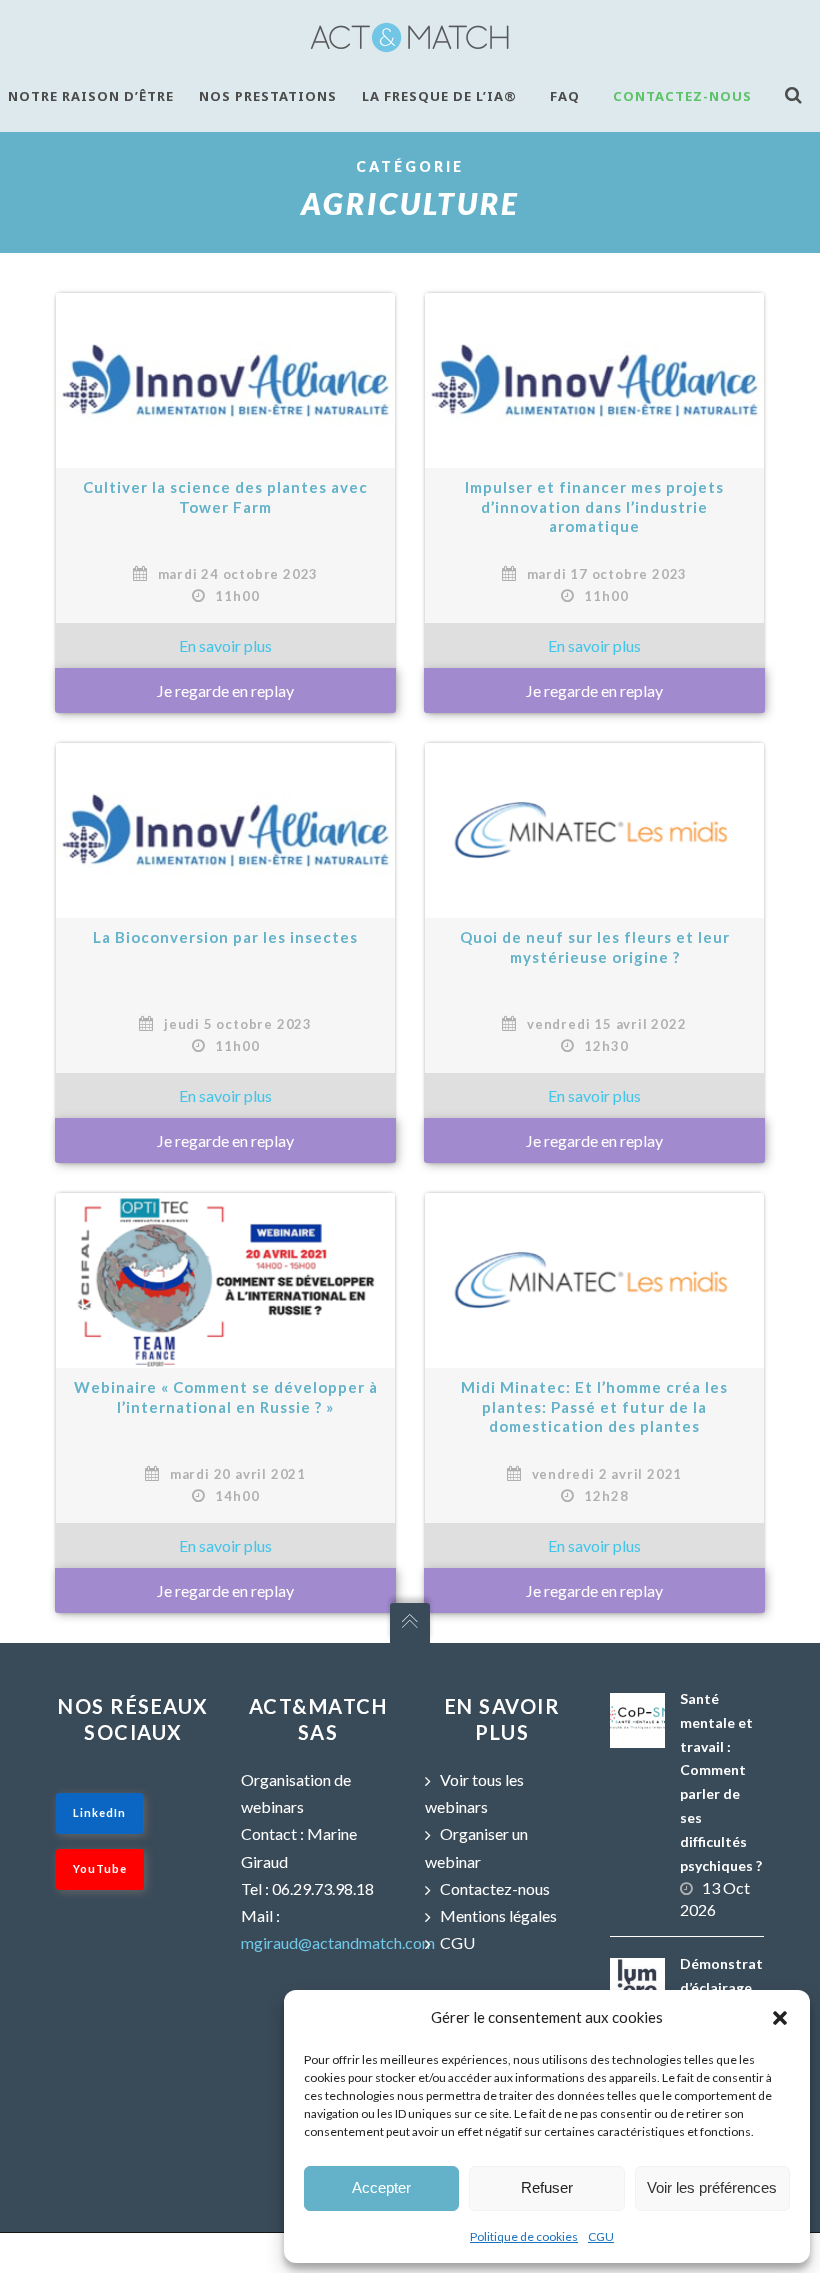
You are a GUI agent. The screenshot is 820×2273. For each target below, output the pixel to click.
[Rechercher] (799, 94)
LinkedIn (99, 1812)
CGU (601, 2236)
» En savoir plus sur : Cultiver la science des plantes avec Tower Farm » (225, 645)
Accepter (381, 2187)
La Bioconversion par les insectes (225, 937)
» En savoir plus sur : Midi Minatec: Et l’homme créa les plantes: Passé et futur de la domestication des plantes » (594, 1545)
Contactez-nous (682, 96)
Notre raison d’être (91, 96)
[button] (780, 2018)
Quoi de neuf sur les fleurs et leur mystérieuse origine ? (595, 947)
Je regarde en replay (594, 1140)
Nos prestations (268, 96)
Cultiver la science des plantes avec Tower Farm (225, 497)
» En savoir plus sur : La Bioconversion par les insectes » (225, 1095)
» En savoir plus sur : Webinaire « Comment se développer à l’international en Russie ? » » (225, 1545)
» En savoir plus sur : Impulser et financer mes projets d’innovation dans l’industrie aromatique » (594, 645)
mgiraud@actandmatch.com (338, 1942)
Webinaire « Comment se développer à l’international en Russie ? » (226, 1397)
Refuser (547, 2187)
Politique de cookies (524, 2236)
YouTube (100, 1868)
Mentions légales (498, 1915)
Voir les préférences (712, 2187)
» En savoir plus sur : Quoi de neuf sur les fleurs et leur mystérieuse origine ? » (594, 1095)
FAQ (565, 96)
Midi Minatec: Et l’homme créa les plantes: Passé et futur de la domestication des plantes (594, 1406)
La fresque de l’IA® (439, 96)
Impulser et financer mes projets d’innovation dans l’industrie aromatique (594, 506)
